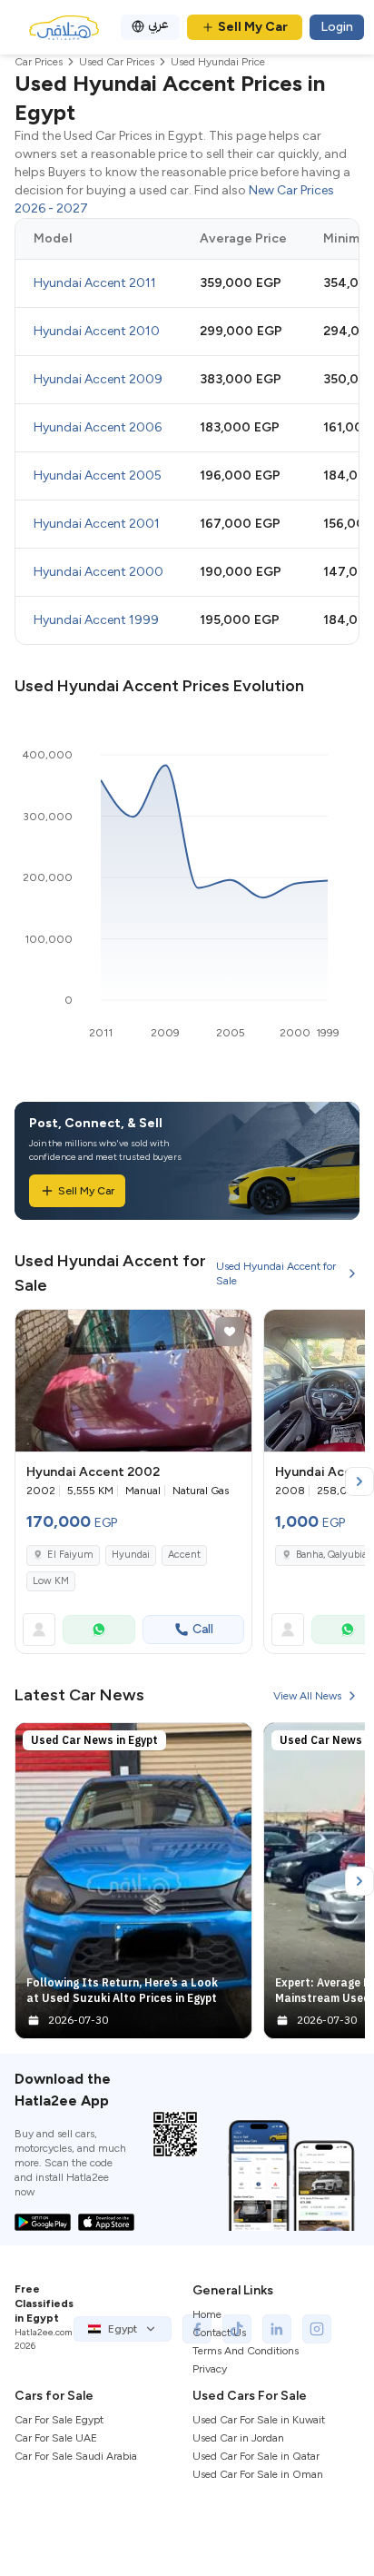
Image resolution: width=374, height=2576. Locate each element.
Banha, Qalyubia (331, 1555)
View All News (307, 1696)
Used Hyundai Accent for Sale (276, 1273)
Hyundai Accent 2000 (98, 572)
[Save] (230, 1332)
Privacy (210, 2369)
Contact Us (219, 2333)
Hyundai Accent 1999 (96, 620)
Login (337, 27)
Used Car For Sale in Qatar (256, 2456)
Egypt (123, 2329)
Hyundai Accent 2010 (97, 331)
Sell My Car (253, 27)
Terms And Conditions (246, 2351)
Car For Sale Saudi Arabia (76, 2456)
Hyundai (131, 1555)
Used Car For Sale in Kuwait (259, 2420)
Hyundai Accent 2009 (98, 379)
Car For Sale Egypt (59, 2420)
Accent (184, 1555)
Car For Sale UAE (56, 2438)
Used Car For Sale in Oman (258, 2474)
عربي (158, 24)
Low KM (51, 1581)
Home (207, 2314)
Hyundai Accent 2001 (97, 524)
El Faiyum (70, 1555)
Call (203, 1629)
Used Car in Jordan (238, 2438)
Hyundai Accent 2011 (95, 283)
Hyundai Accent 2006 (98, 427)
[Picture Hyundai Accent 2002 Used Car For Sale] (133, 1381)
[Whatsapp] (99, 1630)
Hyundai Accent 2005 (98, 476)
